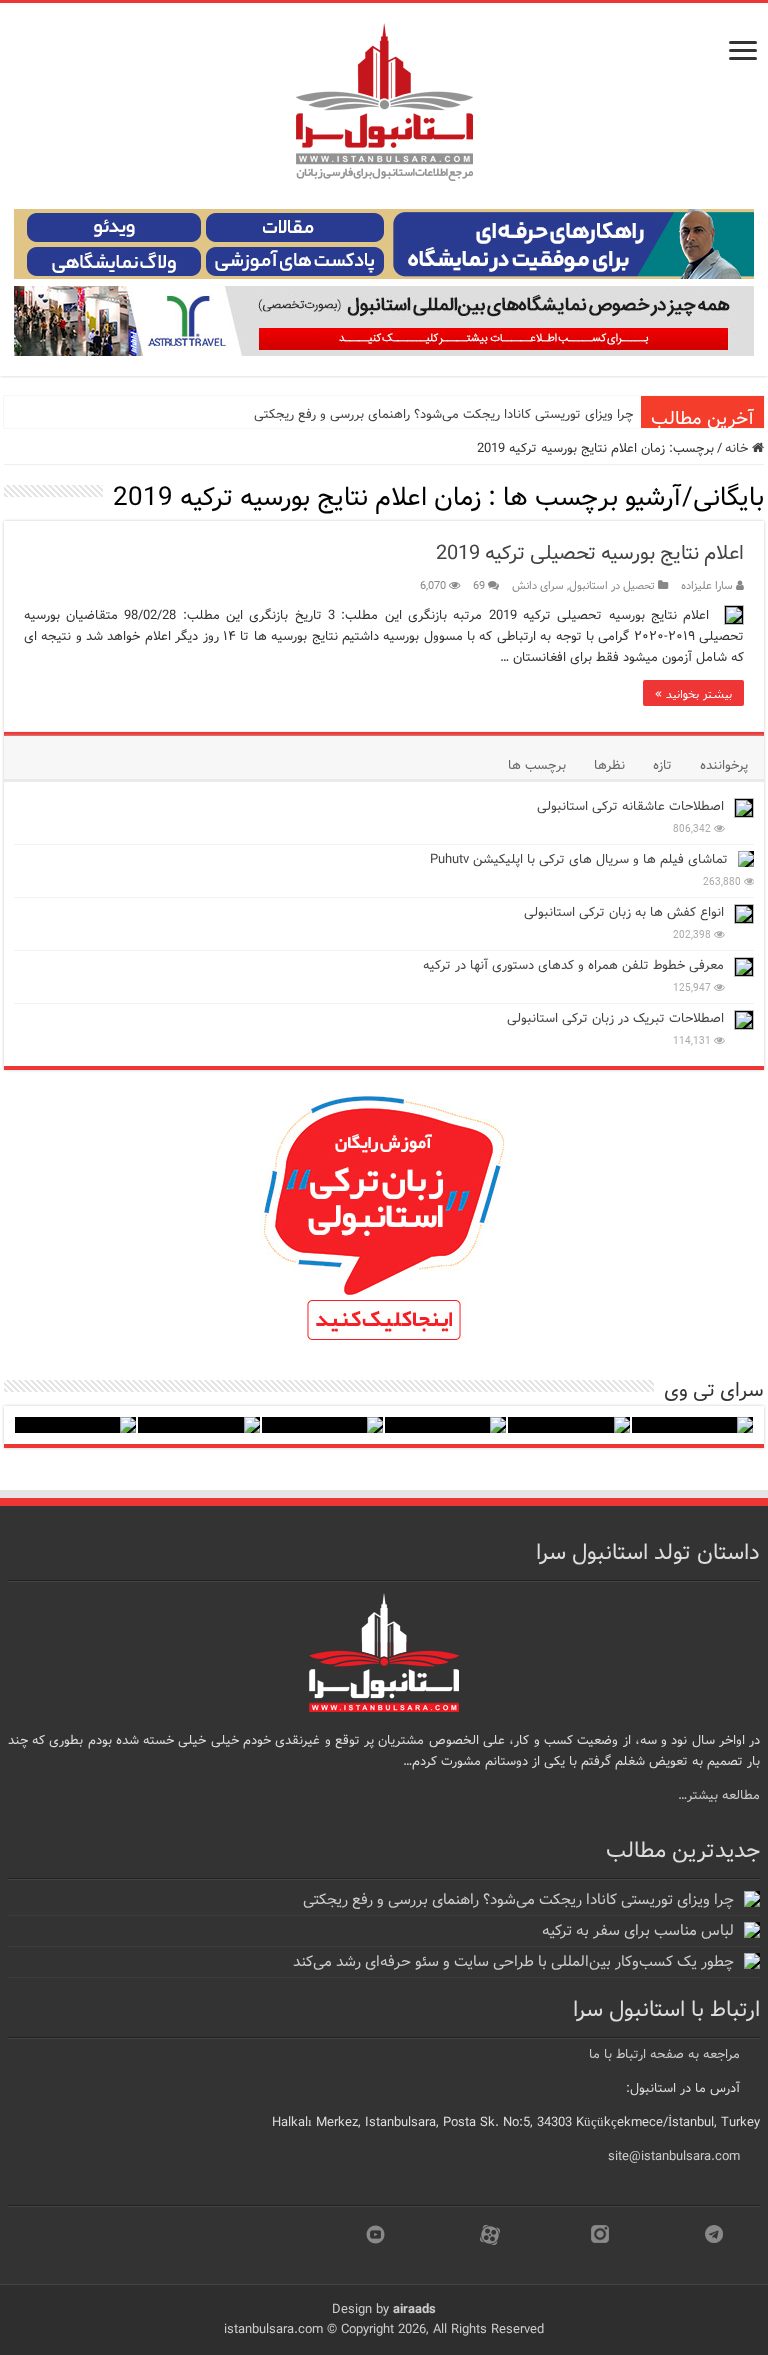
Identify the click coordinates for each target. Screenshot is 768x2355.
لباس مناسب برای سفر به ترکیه (638, 1931)
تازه (662, 765)
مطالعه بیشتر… (719, 1795)
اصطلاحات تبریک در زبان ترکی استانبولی (615, 1018)
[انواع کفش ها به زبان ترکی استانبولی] (744, 914)
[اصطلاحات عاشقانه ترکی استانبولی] (744, 808)
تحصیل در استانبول (612, 586)
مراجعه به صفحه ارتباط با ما (664, 2054)
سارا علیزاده (707, 586)
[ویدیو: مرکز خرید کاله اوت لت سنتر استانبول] (322, 1425)
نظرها (609, 765)
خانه (738, 448)
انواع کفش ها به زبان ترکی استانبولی (624, 912)
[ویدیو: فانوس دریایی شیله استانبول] (445, 1425)
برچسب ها (537, 765)
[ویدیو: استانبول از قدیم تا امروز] (692, 1425)
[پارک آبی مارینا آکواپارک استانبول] (568, 1425)
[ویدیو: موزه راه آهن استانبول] (198, 1425)
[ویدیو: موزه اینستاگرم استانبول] (75, 1425)
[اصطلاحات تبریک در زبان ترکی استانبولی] (744, 1020)
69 (479, 586)
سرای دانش (538, 586)
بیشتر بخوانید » (693, 693)
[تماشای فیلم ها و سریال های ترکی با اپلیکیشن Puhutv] (746, 859)
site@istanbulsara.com (674, 2156)
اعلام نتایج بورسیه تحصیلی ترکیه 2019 (590, 553)
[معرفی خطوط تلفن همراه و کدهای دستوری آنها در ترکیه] (744, 967)
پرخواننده (724, 765)
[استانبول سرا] (384, 102)
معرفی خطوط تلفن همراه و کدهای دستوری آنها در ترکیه (573, 965)
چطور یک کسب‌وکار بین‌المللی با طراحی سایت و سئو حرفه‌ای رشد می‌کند (513, 1962)
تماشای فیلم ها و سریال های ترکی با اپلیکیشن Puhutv (579, 859)
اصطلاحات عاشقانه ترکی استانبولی (630, 806)
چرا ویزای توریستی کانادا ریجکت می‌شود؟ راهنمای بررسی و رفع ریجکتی (443, 414)
